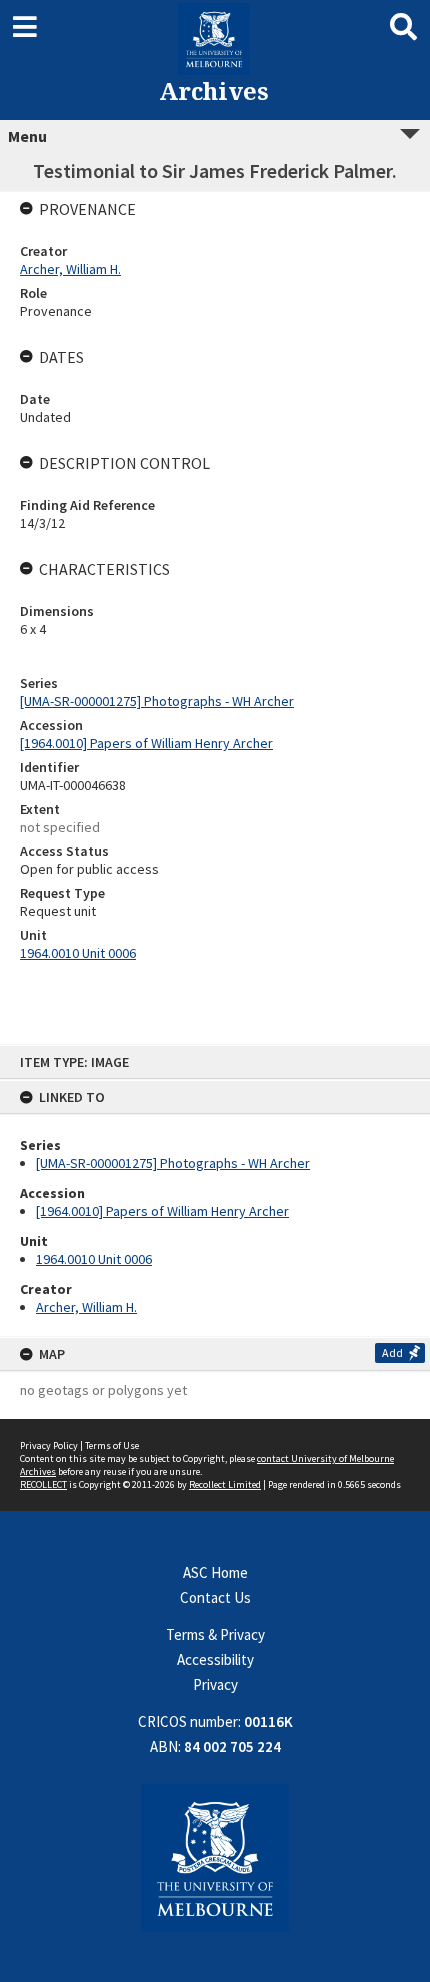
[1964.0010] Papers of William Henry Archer (162, 1211)
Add (392, 1352)
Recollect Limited (225, 1484)
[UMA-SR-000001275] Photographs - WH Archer (173, 1163)
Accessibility (215, 1659)
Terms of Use (112, 1445)
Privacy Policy (49, 1445)
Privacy (215, 1684)
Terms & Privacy (215, 1634)
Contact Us (215, 1597)
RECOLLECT (43, 1484)
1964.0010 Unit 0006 (94, 1259)
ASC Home (215, 1572)
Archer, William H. (86, 1307)
